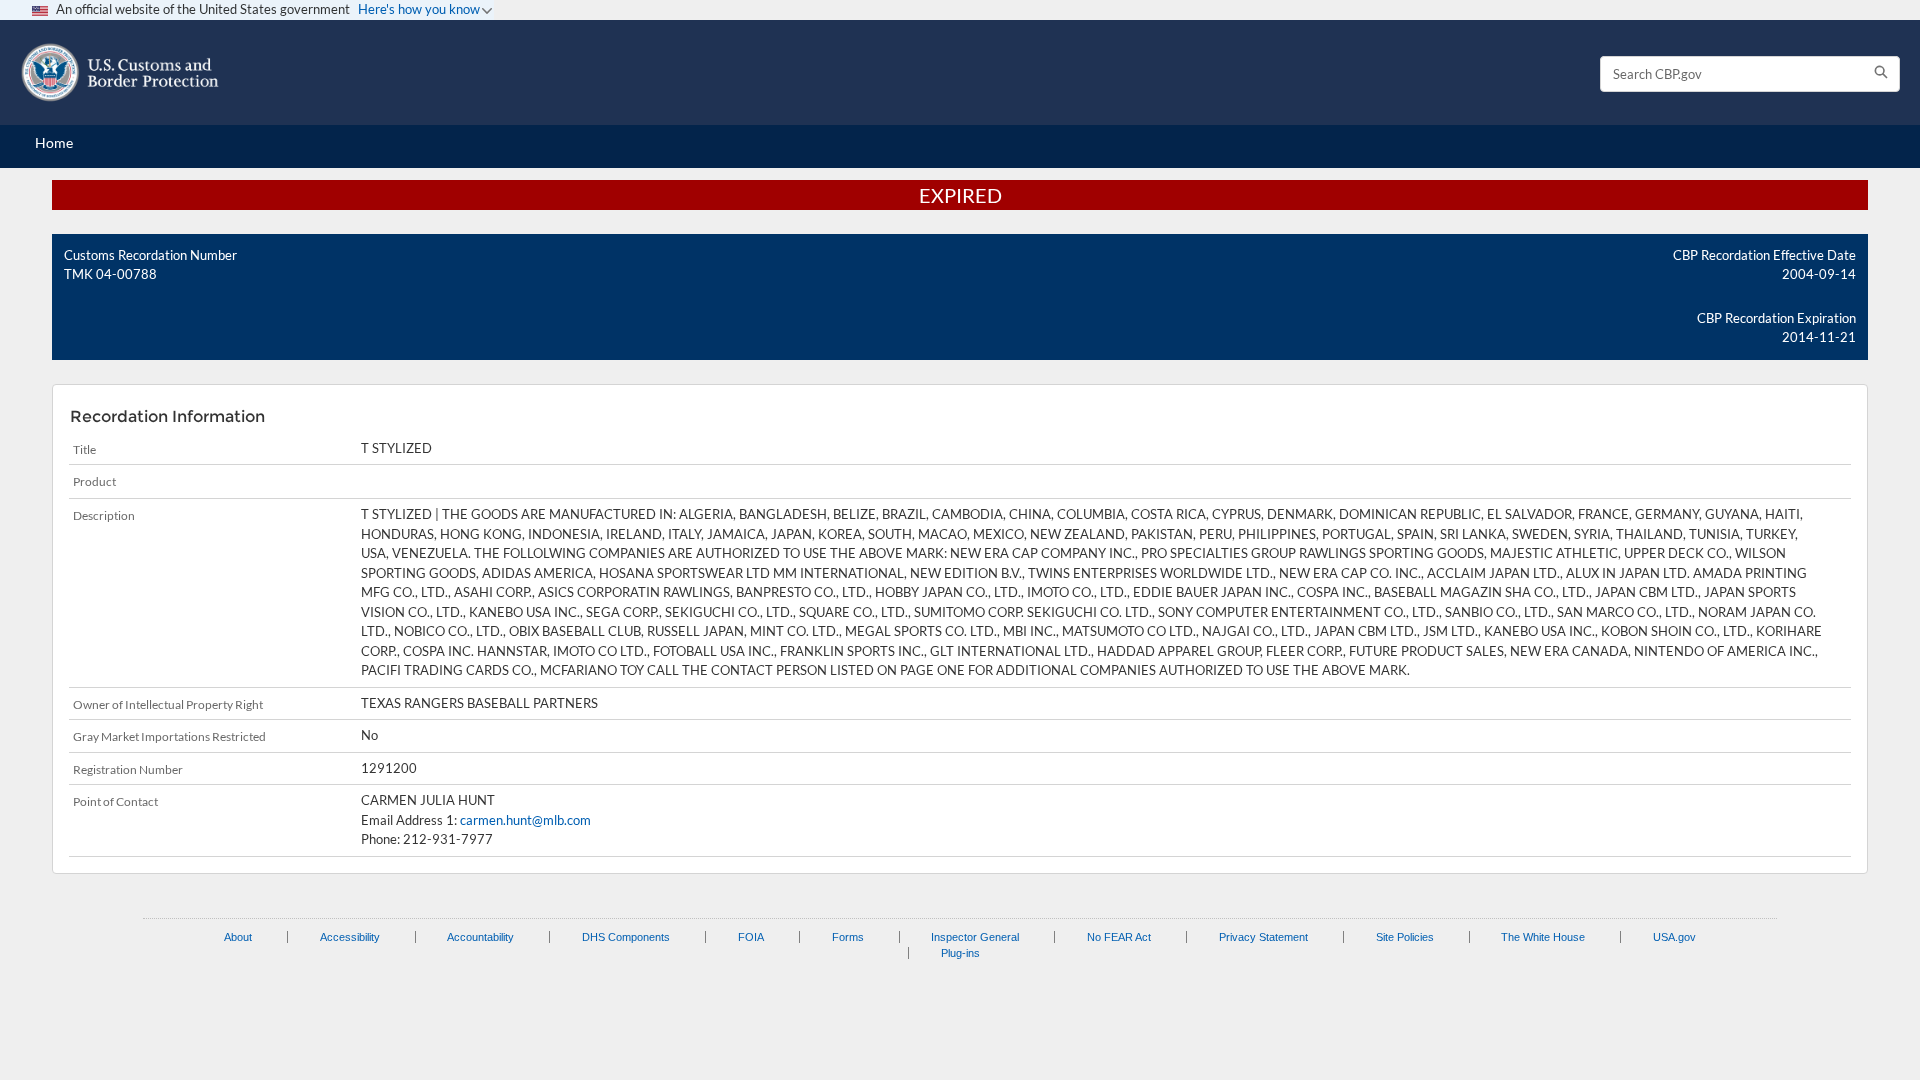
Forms (848, 937)
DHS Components (626, 937)
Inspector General (975, 937)
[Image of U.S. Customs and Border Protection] (120, 72)
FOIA (751, 937)
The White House (1543, 937)
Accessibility (350, 937)
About (238, 937)
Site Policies (1405, 937)
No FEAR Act (1119, 937)
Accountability (480, 937)
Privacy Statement (1263, 937)
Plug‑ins (960, 953)
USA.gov (1674, 937)
